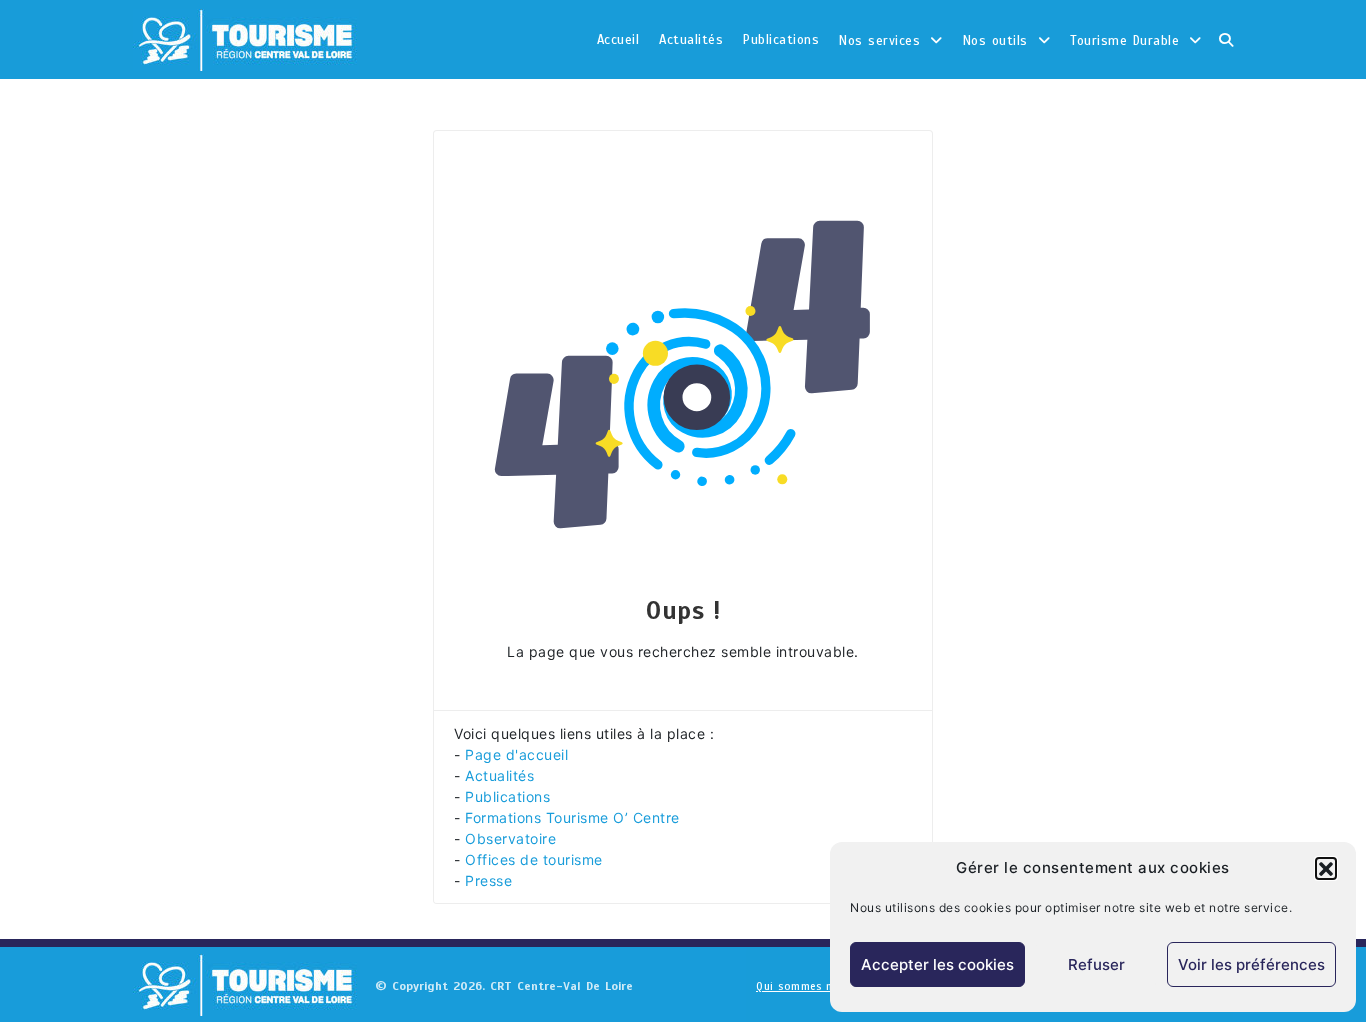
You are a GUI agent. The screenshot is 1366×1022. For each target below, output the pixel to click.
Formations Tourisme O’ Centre (572, 817)
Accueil (618, 40)
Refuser (1096, 964)
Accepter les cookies (937, 964)
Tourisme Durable (1124, 41)
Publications (781, 40)
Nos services (879, 41)
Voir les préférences (1251, 964)
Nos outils (995, 41)
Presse (488, 880)
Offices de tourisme (534, 859)
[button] (1326, 868)
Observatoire (510, 838)
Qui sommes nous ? (809, 986)
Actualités (691, 40)
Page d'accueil (516, 754)
